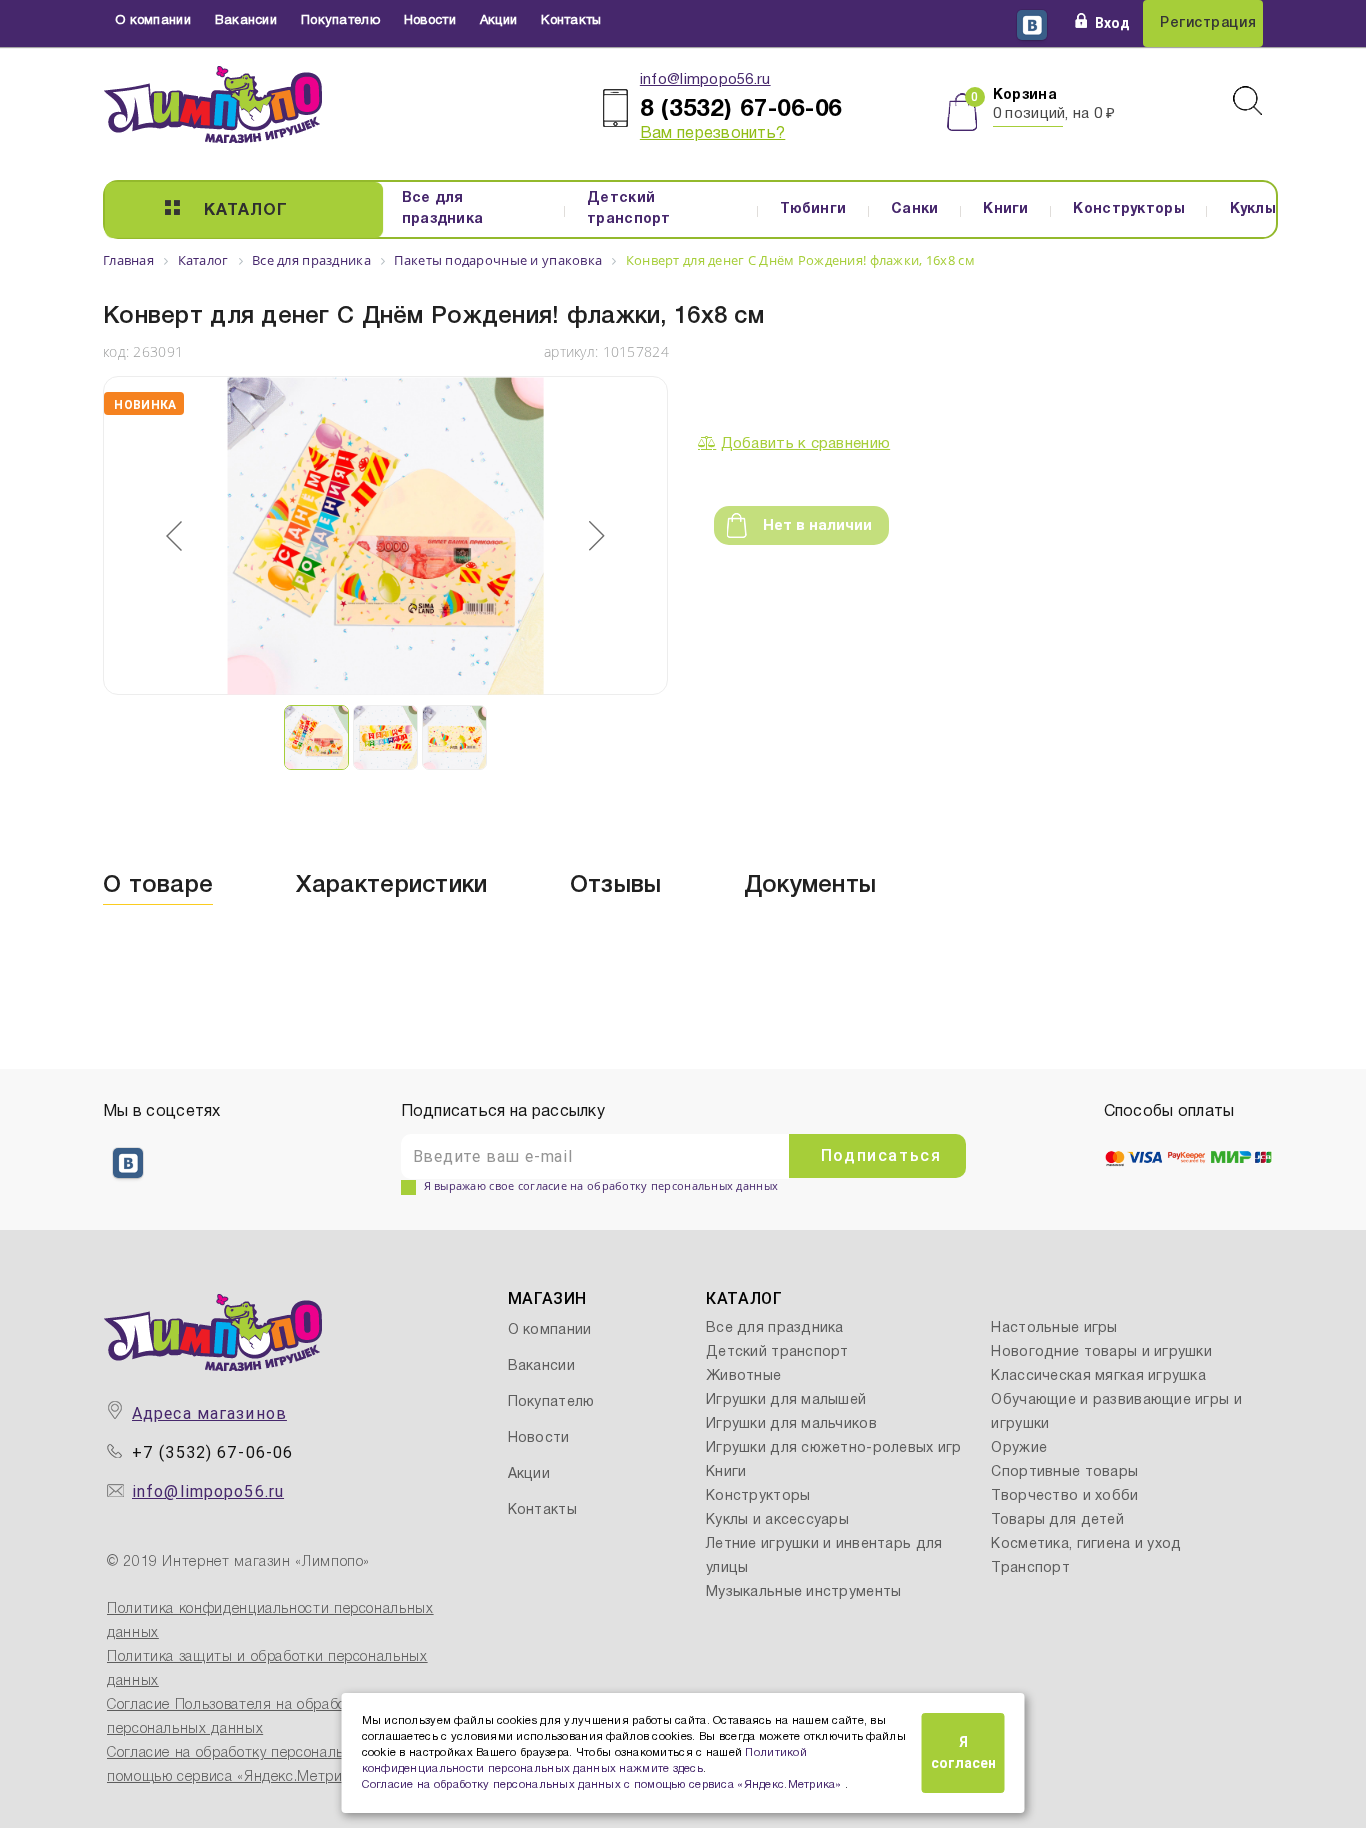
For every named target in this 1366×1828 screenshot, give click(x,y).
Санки (914, 209)
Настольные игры (1054, 1328)
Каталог (246, 211)
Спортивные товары (1064, 1472)
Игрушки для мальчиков (791, 1424)
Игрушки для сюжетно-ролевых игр (834, 1448)
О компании (153, 21)
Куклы (1253, 209)
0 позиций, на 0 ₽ (1054, 114)
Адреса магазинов (209, 1413)
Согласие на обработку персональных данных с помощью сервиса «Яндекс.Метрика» (604, 1785)
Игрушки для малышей (786, 1400)
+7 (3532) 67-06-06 (212, 1452)
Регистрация (1208, 23)
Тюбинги (813, 209)
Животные (743, 1376)
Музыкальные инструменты (803, 1592)
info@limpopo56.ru (705, 80)
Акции (498, 21)
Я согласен (963, 1752)
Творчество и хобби (1064, 1496)
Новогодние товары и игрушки (1101, 1352)
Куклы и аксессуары (777, 1520)
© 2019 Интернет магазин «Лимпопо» (238, 1562)
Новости (430, 21)
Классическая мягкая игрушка (1098, 1376)
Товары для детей (1057, 1520)
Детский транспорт (629, 209)
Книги (1005, 209)
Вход (1112, 23)
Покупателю (340, 21)
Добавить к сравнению (806, 444)
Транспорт (1030, 1568)
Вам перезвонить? (712, 134)
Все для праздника (443, 209)
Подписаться (881, 1155)
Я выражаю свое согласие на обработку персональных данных (601, 1185)
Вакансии (246, 21)
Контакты (571, 21)
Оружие (1019, 1448)
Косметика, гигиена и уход (1086, 1544)
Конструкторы (1128, 209)
